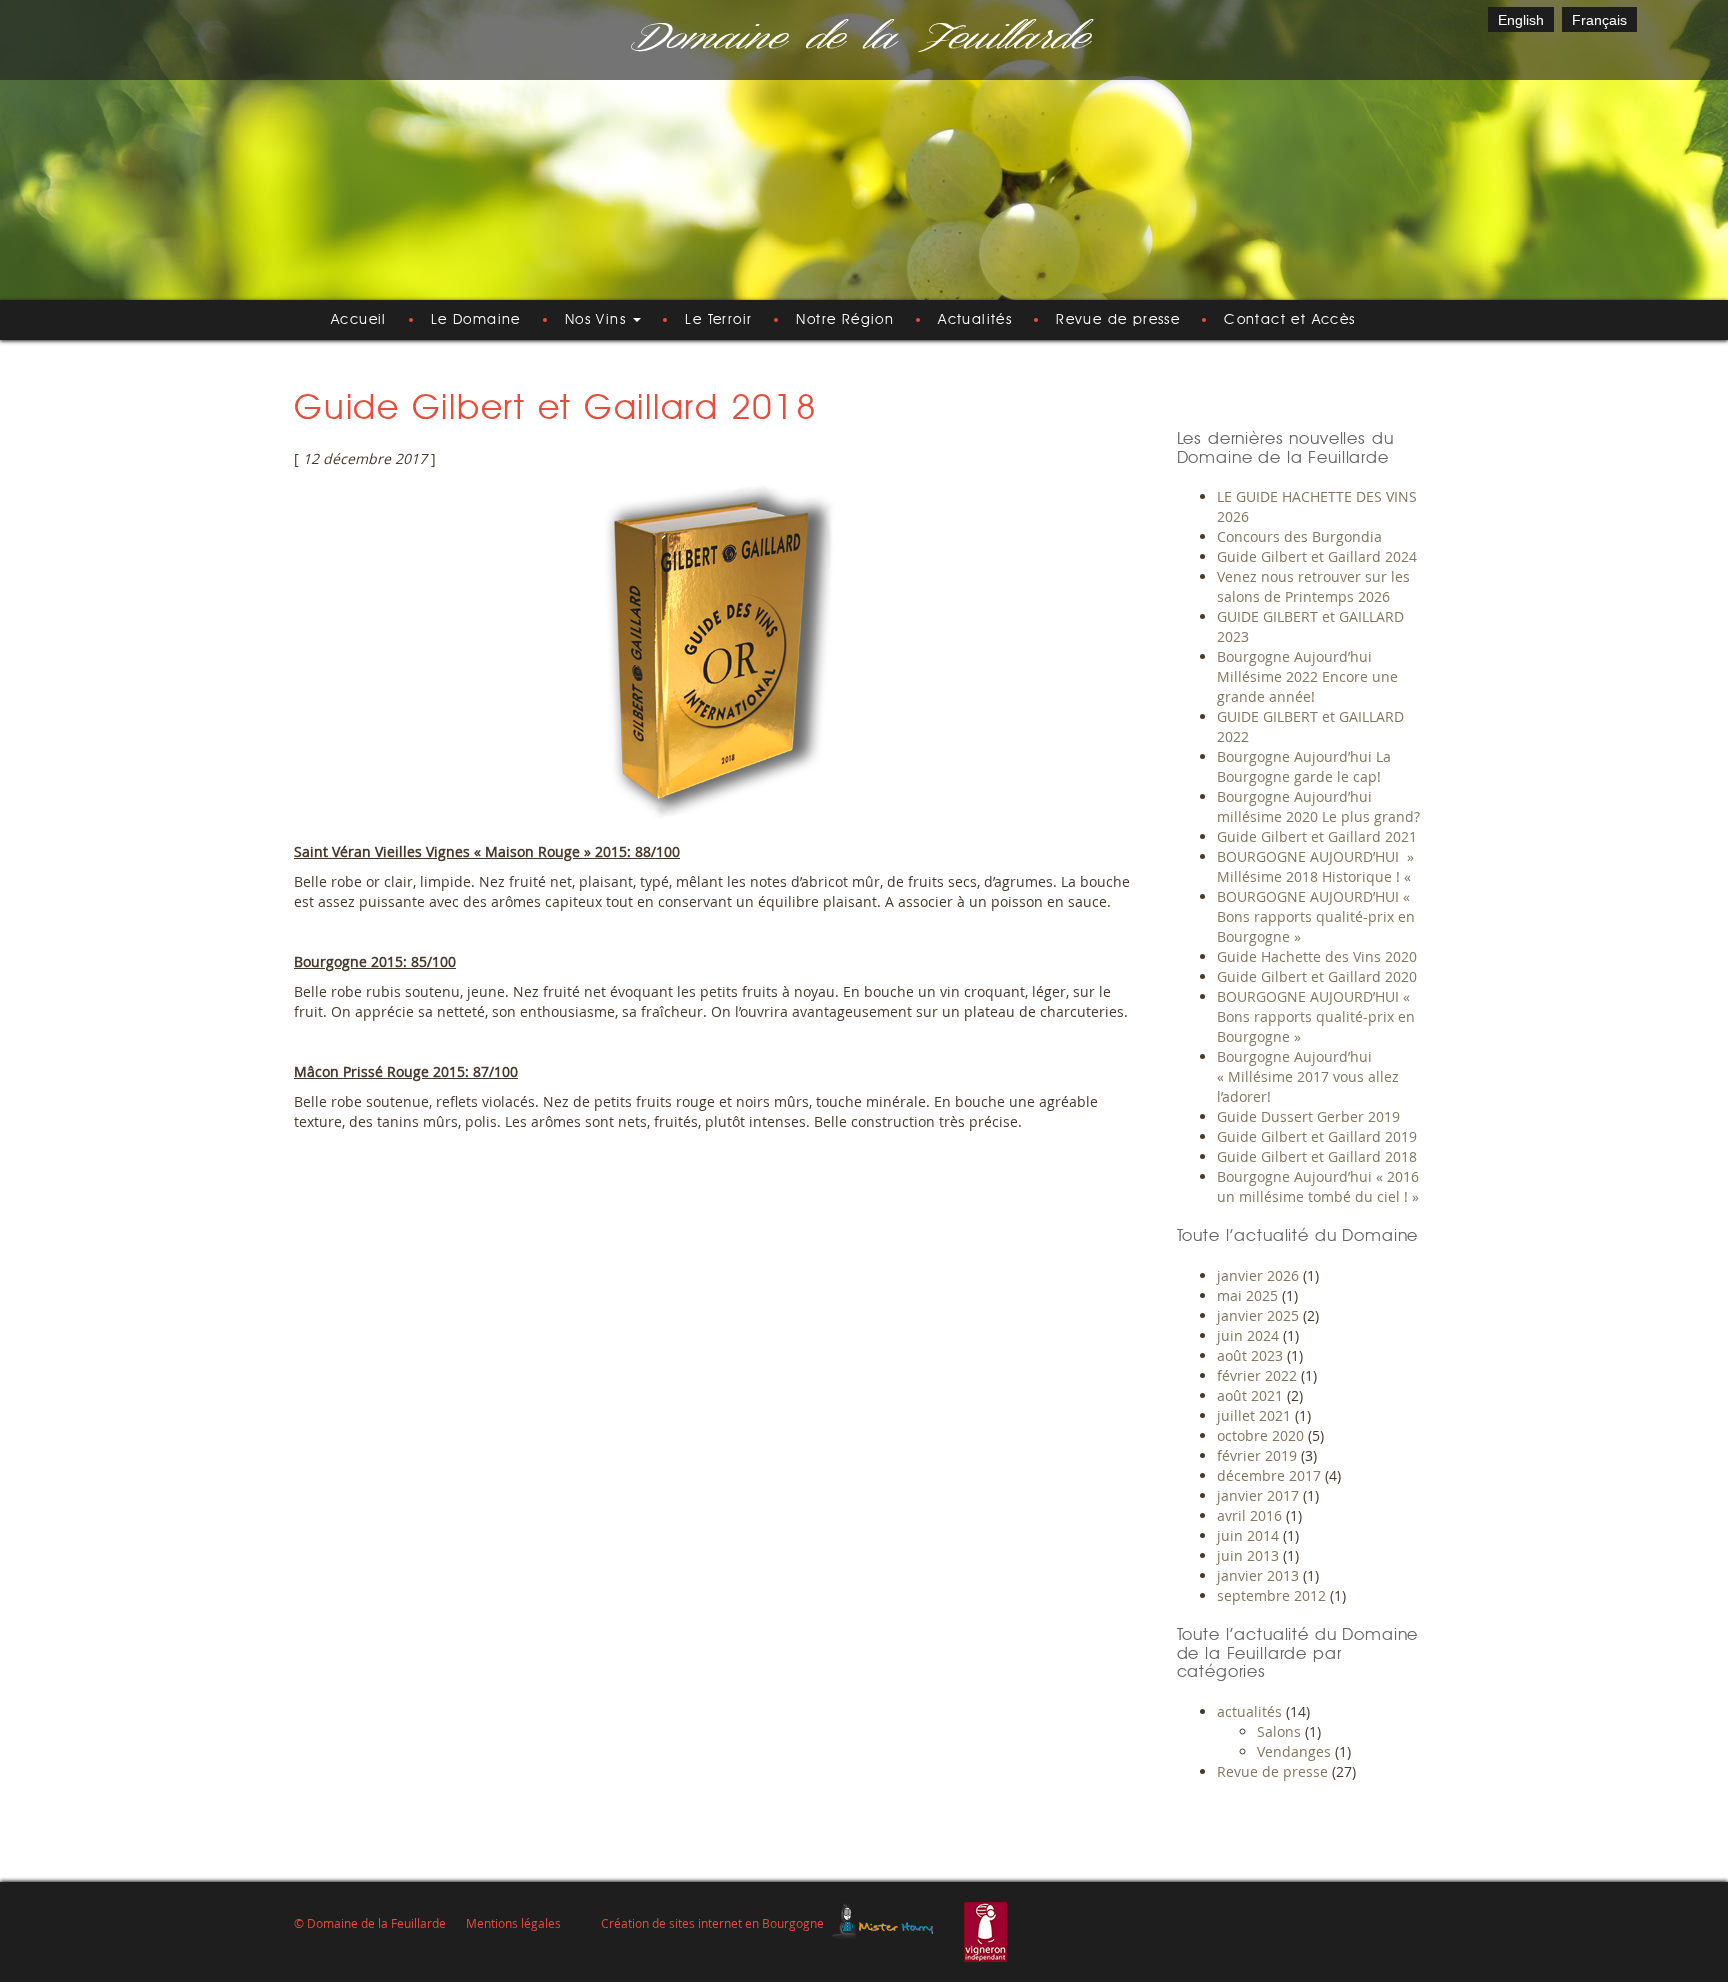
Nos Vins (598, 320)
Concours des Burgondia (1299, 536)
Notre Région (845, 320)
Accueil (359, 320)
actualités (1249, 1711)
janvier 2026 (1258, 1275)
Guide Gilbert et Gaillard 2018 (1317, 1156)
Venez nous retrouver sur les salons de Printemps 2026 (1313, 586)
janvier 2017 (1258, 1495)
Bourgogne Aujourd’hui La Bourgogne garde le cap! (1304, 766)
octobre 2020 (1260, 1435)
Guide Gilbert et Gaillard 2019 (1317, 1136)
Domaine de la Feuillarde (857, 39)
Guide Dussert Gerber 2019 (1308, 1116)
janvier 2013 (1258, 1575)
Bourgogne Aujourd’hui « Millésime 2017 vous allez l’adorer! (1308, 1076)
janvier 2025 (1258, 1315)
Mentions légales (513, 1923)
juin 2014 (1248, 1535)
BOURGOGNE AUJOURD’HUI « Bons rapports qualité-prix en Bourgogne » (1316, 916)
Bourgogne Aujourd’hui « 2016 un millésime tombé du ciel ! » (1318, 1186)
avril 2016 (1249, 1515)
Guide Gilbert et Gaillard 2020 (1317, 976)
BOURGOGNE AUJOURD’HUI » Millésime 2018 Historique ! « (1316, 866)
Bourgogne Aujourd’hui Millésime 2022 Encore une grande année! (1307, 676)
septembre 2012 (1271, 1595)
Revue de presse (1118, 320)
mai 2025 (1247, 1295)
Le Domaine (476, 320)
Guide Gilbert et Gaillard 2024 (1317, 556)
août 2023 (1250, 1355)
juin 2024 (1248, 1335)
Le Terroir (718, 320)
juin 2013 (1248, 1555)
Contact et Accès (1289, 320)
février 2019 (1257, 1455)
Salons (1279, 1731)
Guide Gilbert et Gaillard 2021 (1317, 836)
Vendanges (1294, 1751)
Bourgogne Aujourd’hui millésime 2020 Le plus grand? (1318, 806)
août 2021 (1250, 1395)
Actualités (975, 320)
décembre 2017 (1269, 1475)
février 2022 (1257, 1375)
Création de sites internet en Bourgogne (712, 1923)
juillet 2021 (1254, 1415)
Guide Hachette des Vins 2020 (1317, 956)
